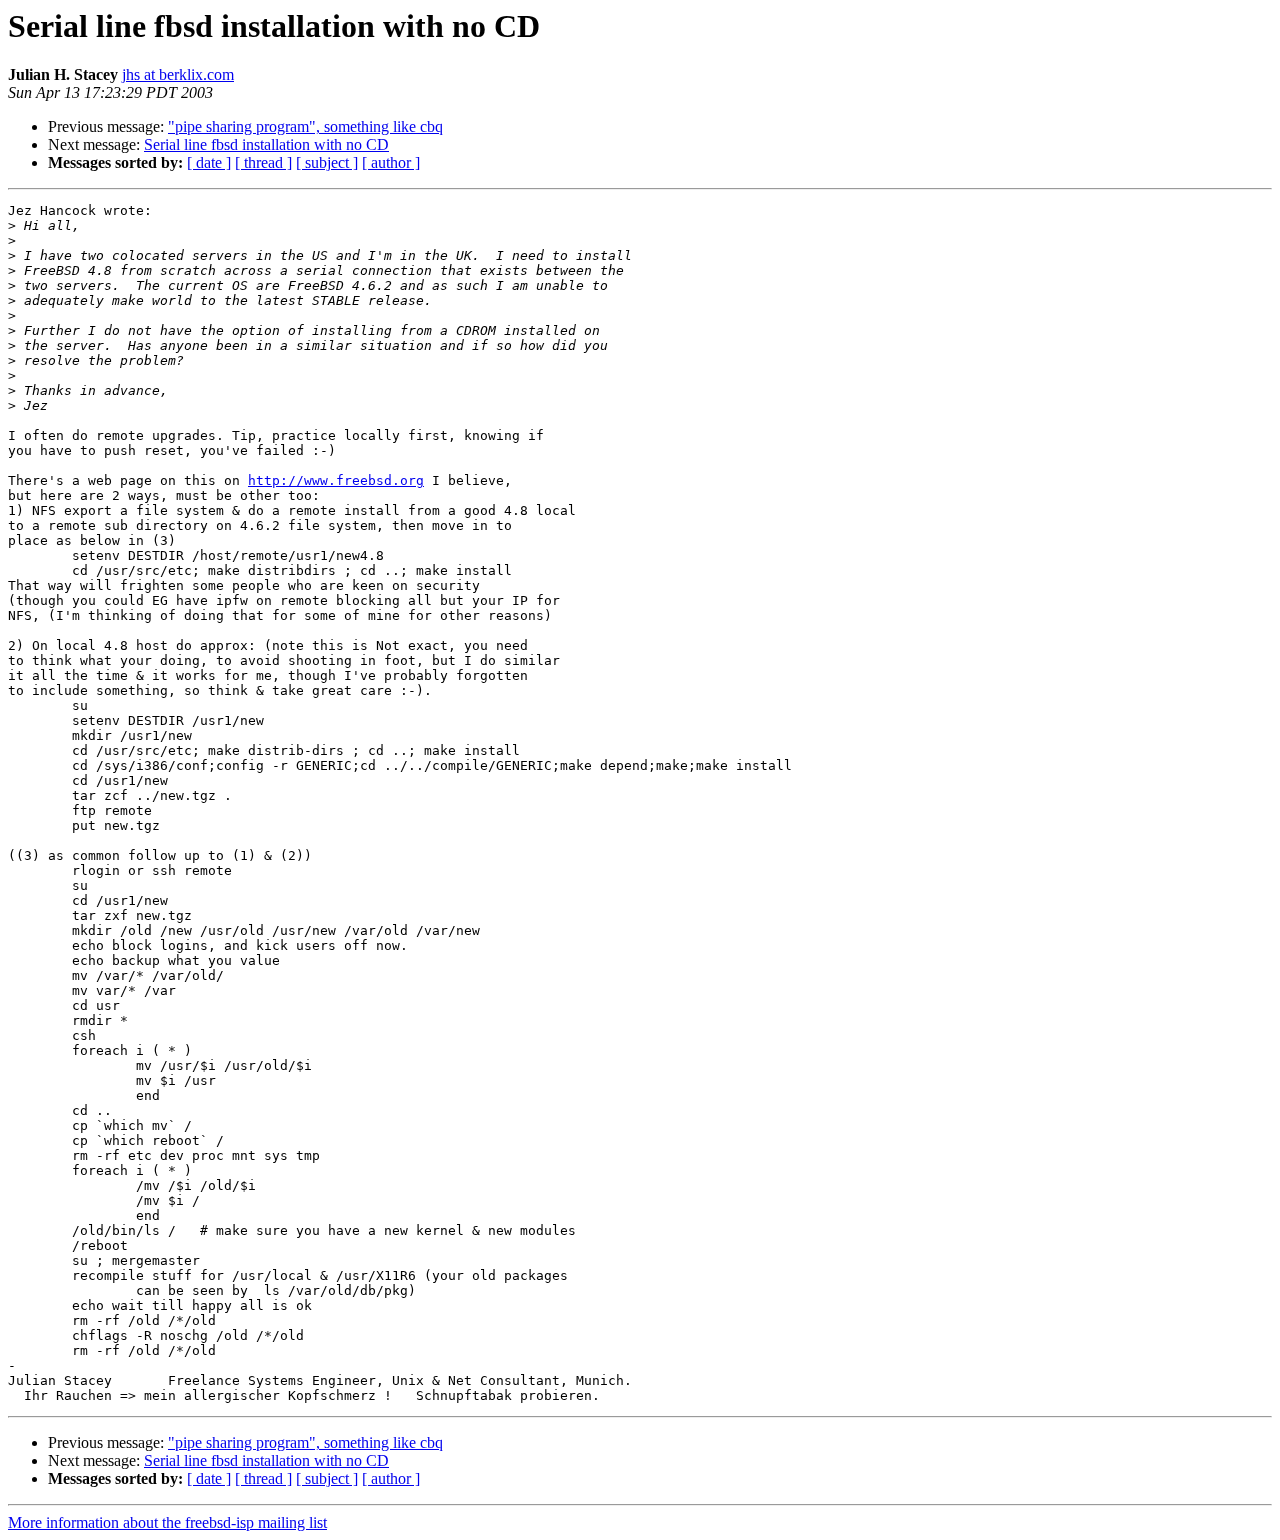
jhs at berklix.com (178, 74)
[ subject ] (327, 162)
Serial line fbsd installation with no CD (266, 144)
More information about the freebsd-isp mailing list (167, 1522)
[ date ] (209, 162)
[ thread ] (263, 162)
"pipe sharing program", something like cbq (305, 126)
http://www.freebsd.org (336, 480)
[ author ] (391, 162)
